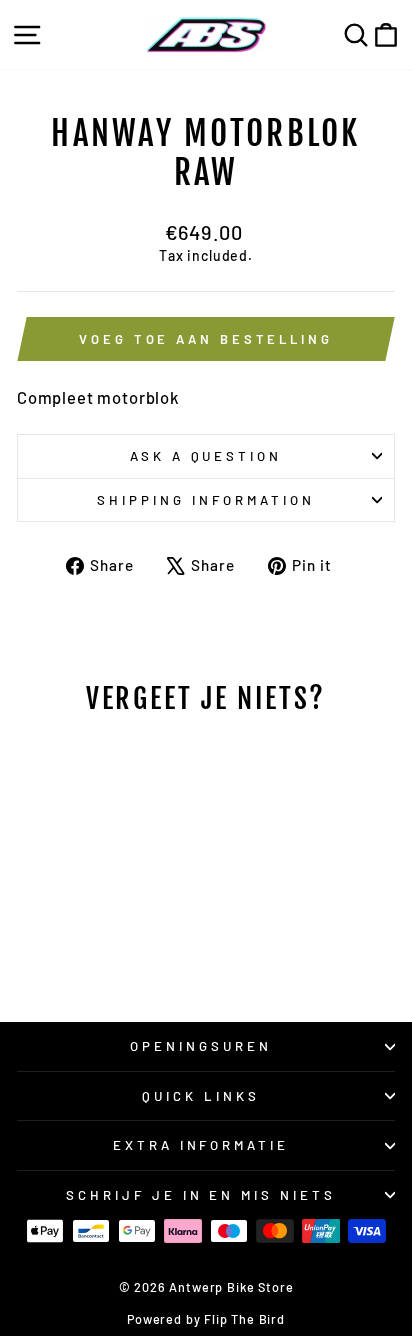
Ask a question (206, 456)
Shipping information (206, 500)
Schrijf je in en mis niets (201, 1195)
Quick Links (201, 1096)
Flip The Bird (244, 1319)
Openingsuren (201, 1046)
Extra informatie (201, 1145)
